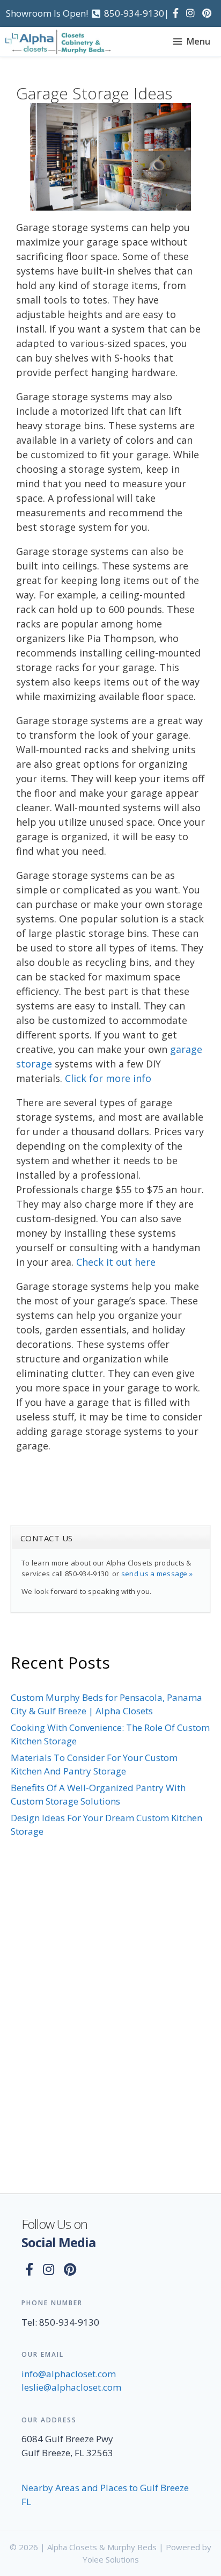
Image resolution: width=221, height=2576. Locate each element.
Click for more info (108, 1078)
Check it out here (116, 1262)
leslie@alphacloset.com (71, 2387)
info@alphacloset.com (69, 2374)
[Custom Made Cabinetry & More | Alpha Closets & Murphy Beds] (58, 42)
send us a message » (157, 1574)
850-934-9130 (134, 13)
